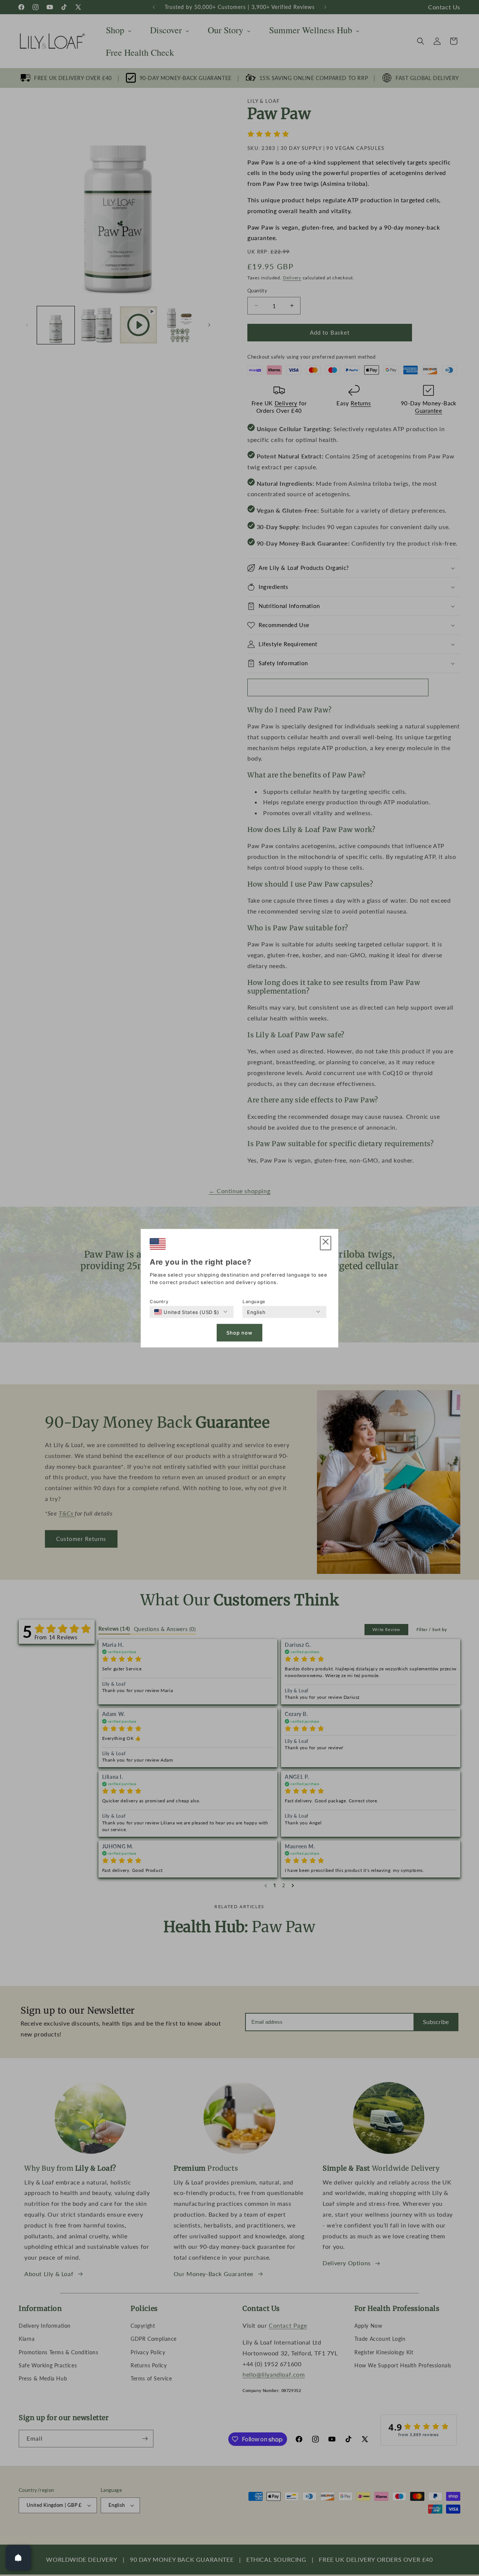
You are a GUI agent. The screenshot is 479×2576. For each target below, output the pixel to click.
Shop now (239, 1333)
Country (159, 1301)
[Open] (18, 2558)
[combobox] (187, 1312)
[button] (326, 1243)
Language (254, 1301)
